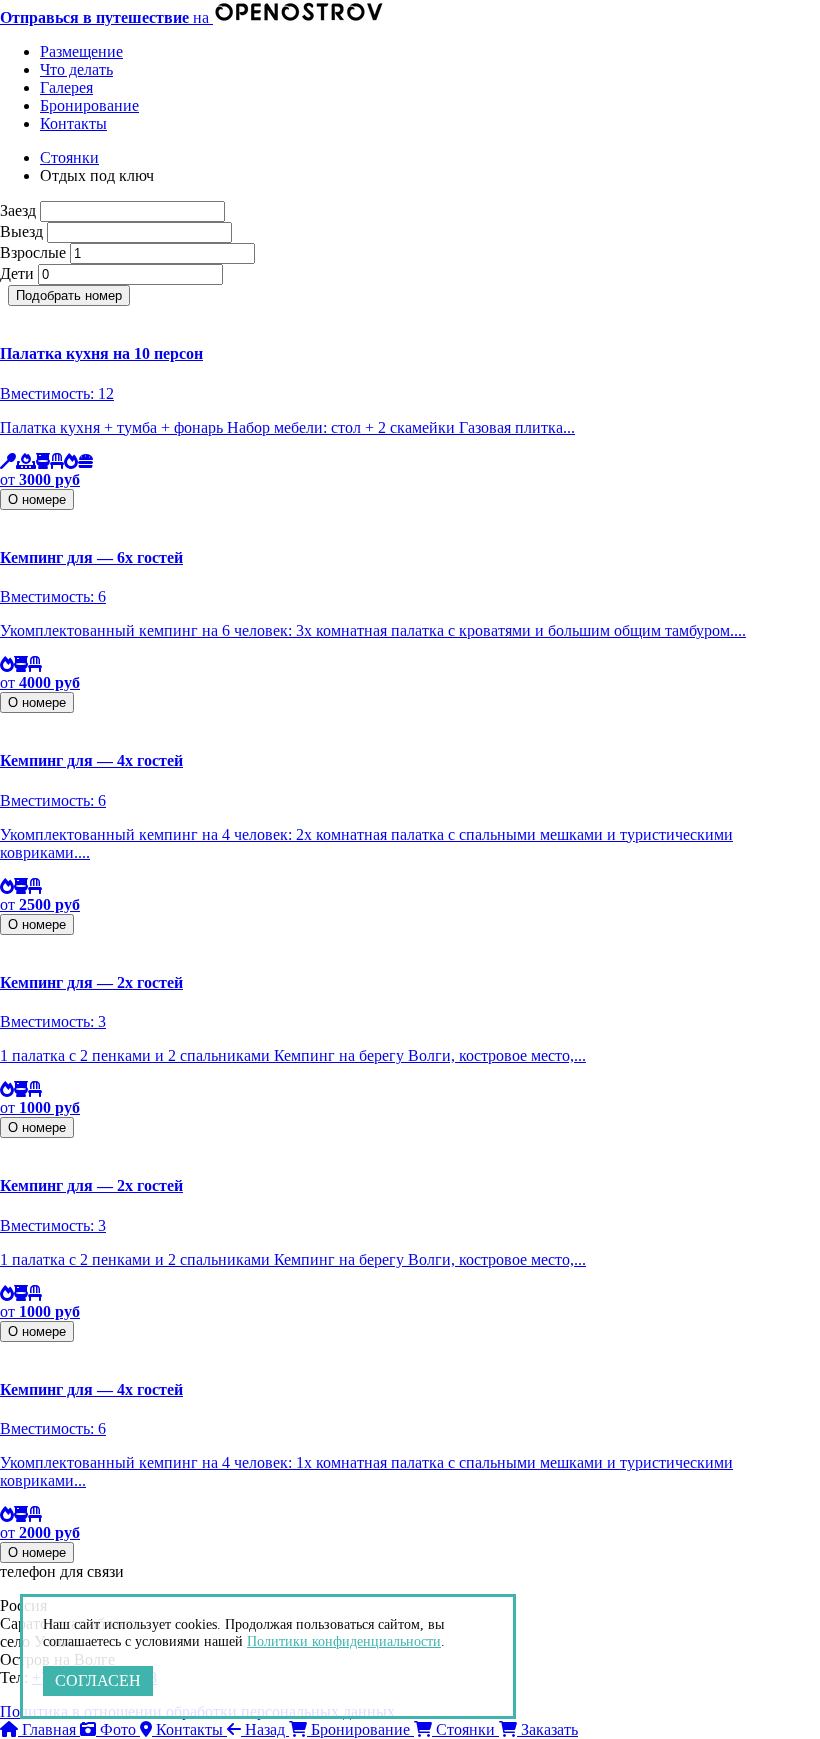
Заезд (18, 210)
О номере (37, 499)
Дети (17, 273)
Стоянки (69, 157)
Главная (49, 1729)
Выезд (21, 231)
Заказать (547, 1729)
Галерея (66, 87)
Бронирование (89, 105)
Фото (118, 1729)
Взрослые (33, 252)
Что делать (76, 69)
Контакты (73, 123)
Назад (265, 1729)
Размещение (81, 51)
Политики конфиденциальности (344, 1641)
